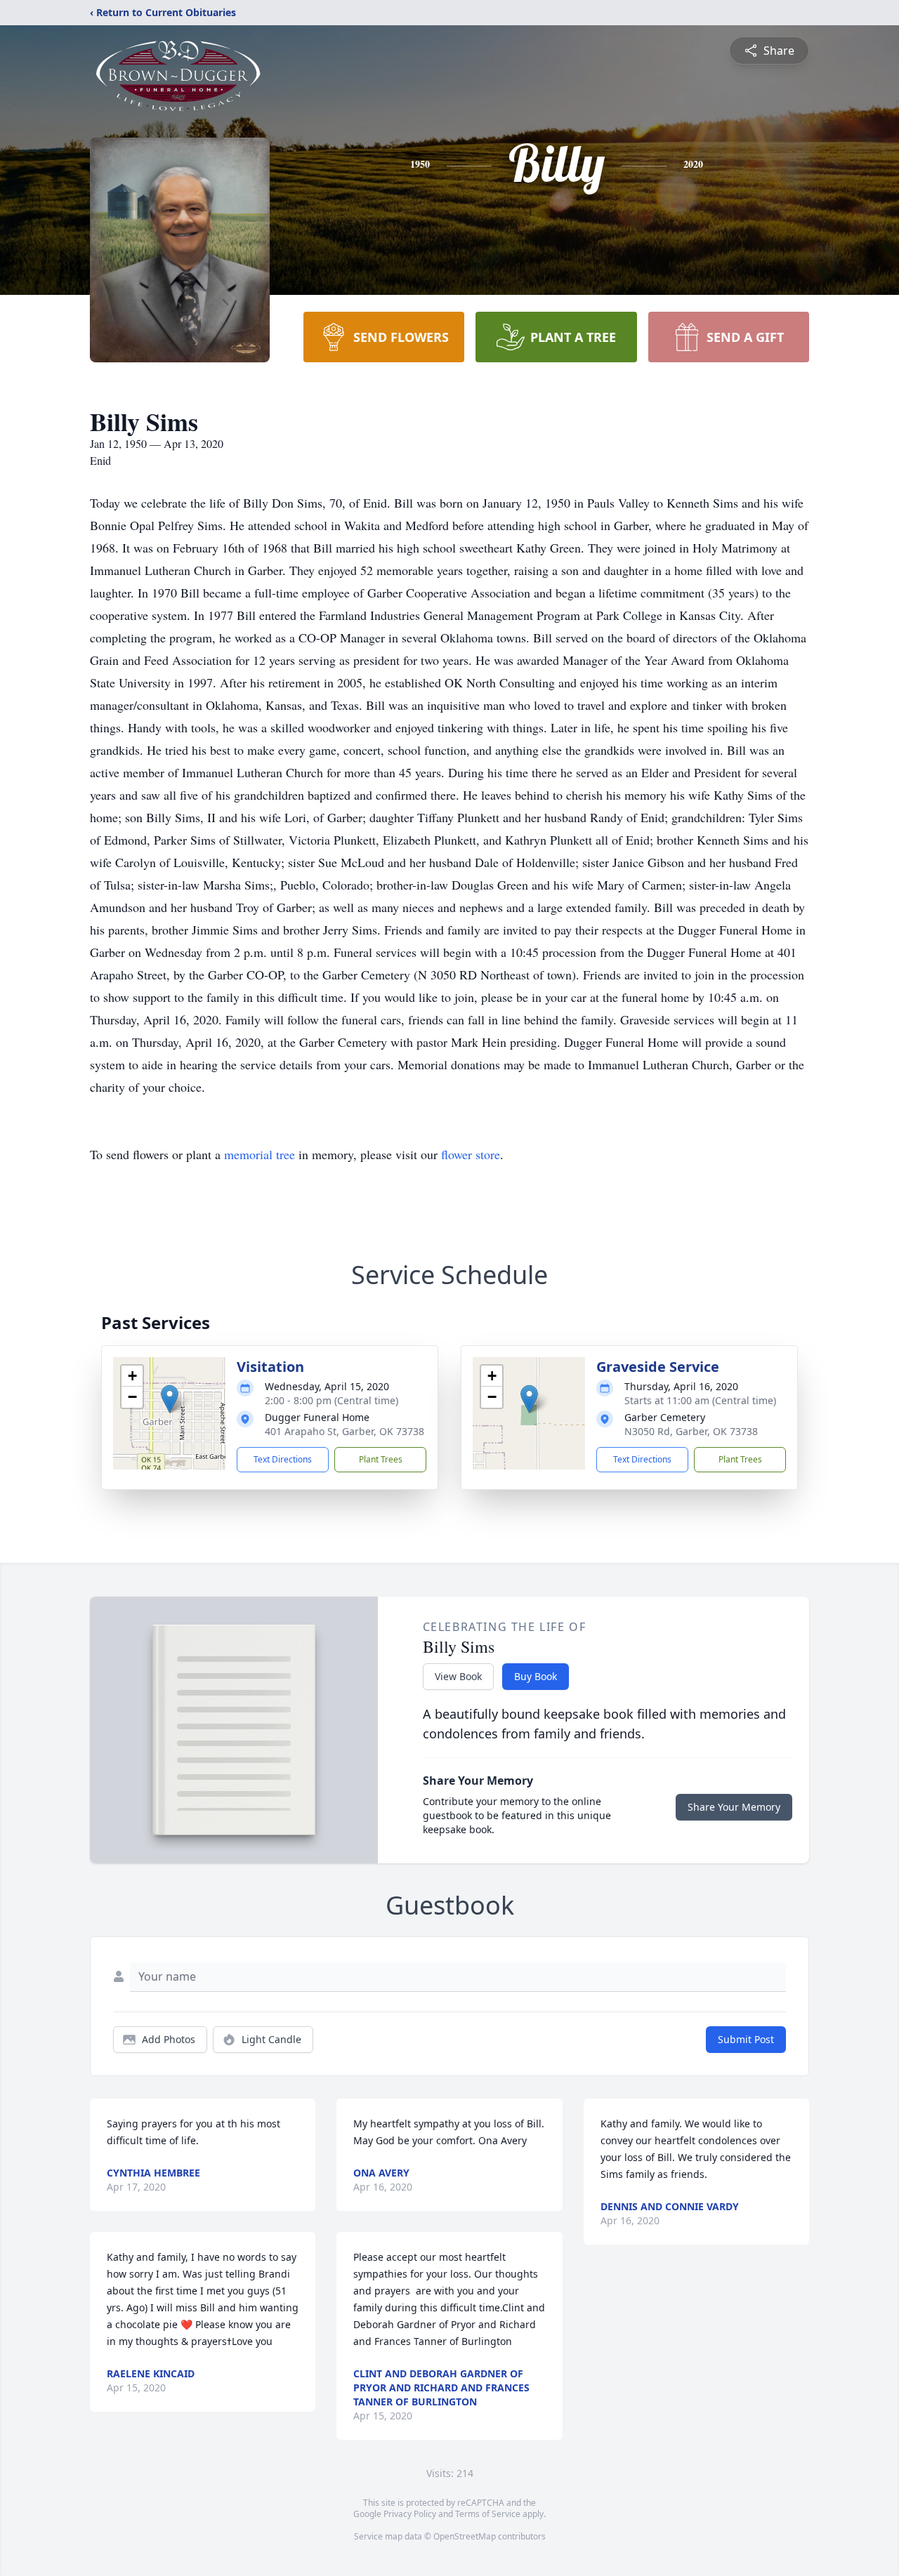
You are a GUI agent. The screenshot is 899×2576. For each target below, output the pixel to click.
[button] (170, 1399)
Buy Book (536, 1676)
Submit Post (746, 2039)
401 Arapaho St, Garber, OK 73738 (344, 1431)
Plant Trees (381, 1459)
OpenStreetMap (465, 2536)
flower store (471, 1154)
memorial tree (260, 1154)
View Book (458, 1676)
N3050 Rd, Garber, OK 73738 (691, 1431)
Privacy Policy (410, 2514)
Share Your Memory (734, 1807)
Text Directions (283, 1459)
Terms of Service (488, 2514)
